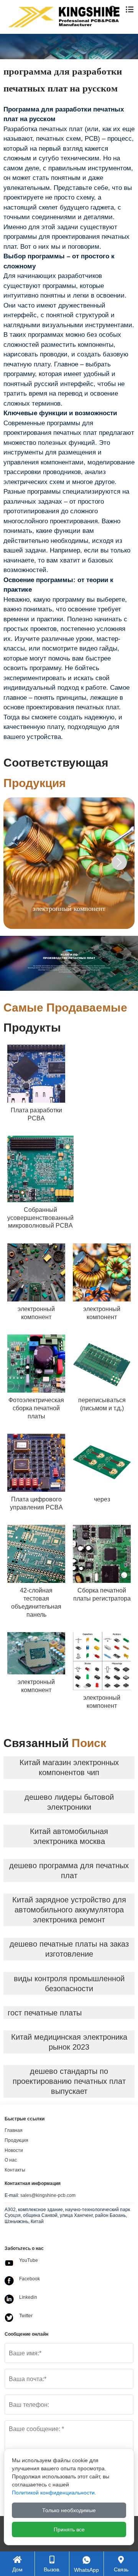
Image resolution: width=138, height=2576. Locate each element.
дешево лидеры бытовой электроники (69, 1802)
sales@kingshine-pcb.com (48, 2195)
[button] (119, 862)
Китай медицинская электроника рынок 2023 (69, 2042)
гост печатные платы (45, 2013)
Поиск (118, 45)
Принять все (69, 2529)
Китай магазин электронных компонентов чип (69, 1767)
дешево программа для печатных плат (69, 1870)
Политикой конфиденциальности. (54, 2493)
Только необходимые (69, 2510)
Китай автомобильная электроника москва (69, 1836)
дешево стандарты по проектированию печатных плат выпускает (69, 2081)
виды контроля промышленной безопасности (69, 1984)
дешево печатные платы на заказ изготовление (69, 1949)
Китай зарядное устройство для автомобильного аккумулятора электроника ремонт (69, 1910)
